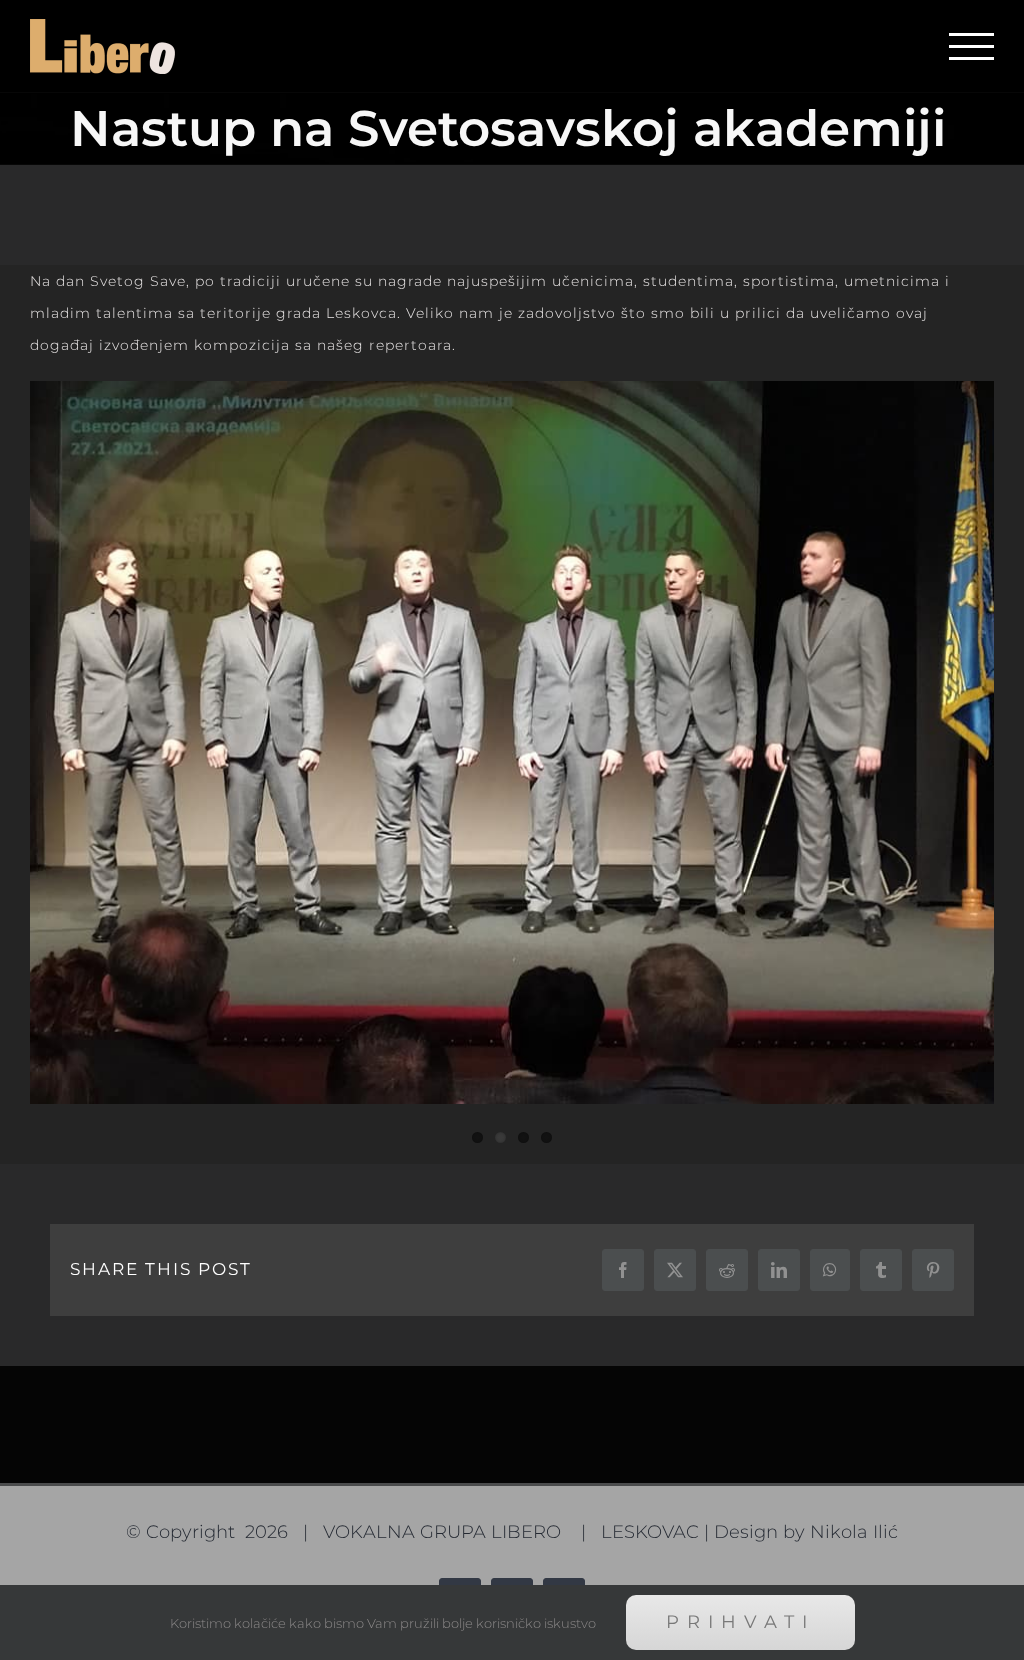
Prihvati (740, 1622)
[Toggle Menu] (971, 46)
